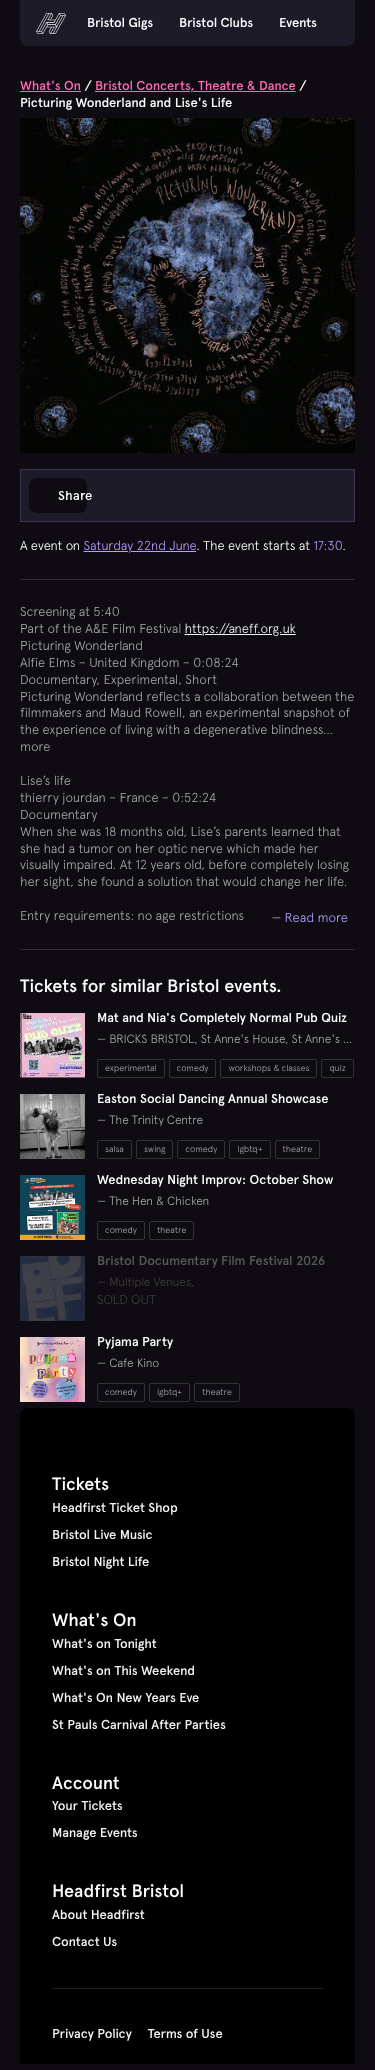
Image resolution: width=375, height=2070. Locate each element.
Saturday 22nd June (139, 545)
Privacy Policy (92, 2034)
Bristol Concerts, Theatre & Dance (195, 86)
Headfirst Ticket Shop (115, 1508)
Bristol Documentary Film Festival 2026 (211, 1261)
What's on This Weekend (123, 1671)
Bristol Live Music (102, 1535)
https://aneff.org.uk (240, 628)
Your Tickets (87, 1806)
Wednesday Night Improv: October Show (215, 1180)
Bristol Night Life (100, 1562)
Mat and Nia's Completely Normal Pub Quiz (222, 1018)
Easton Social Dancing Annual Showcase (213, 1099)
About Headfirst (98, 1915)
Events (298, 23)
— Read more (309, 917)
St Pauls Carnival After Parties (139, 1725)
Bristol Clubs (216, 23)
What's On (50, 86)
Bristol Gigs (120, 23)
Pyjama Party (135, 1342)
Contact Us (84, 1942)
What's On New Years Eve (125, 1698)
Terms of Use (185, 2034)
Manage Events (95, 1833)
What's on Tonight (104, 1644)
